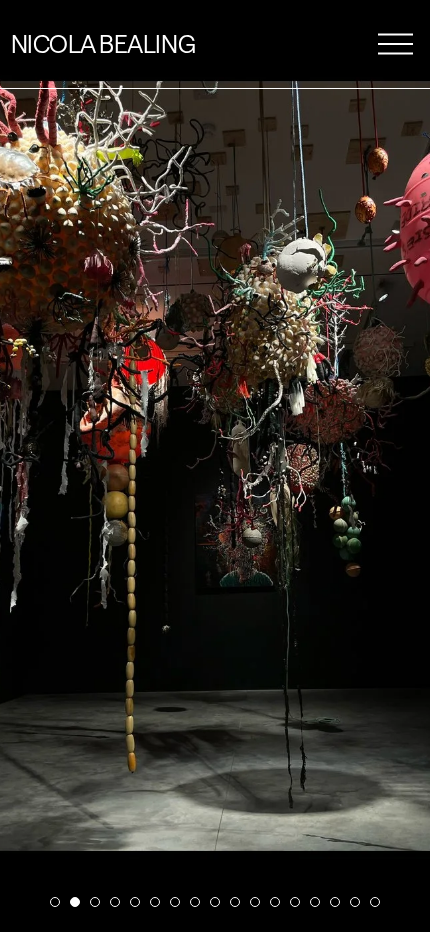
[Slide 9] (215, 902)
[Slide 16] (355, 902)
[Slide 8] (195, 902)
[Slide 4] (115, 902)
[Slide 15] (335, 902)
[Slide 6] (155, 902)
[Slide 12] (275, 902)
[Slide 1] (55, 902)
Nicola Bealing (103, 43)
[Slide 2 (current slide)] (75, 902)
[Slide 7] (175, 902)
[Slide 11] (255, 902)
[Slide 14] (315, 902)
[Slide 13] (295, 902)
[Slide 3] (95, 902)
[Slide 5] (135, 902)
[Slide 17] (375, 902)
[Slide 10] (235, 902)
